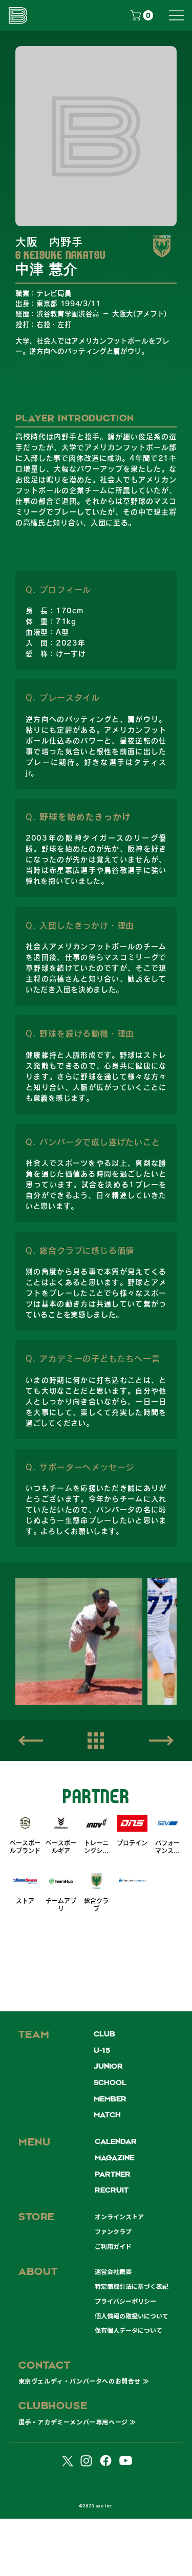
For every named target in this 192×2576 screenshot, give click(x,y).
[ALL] (96, 1741)
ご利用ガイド (113, 2246)
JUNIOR (108, 2067)
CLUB (104, 2034)
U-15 (102, 2051)
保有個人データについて (129, 2330)
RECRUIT (112, 2191)
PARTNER (113, 2175)
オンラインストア (119, 2217)
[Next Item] (158, 1641)
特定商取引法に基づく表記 (132, 2286)
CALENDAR (116, 2142)
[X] (66, 2461)
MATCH (107, 2115)
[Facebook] (106, 2461)
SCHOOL (110, 2083)
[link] (143, 15)
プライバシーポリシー (125, 2301)
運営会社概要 (113, 2271)
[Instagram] (86, 2461)
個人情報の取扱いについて (132, 2316)
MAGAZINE (114, 2158)
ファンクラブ (113, 2231)
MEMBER (110, 2099)
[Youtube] (126, 2461)
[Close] (161, 1741)
